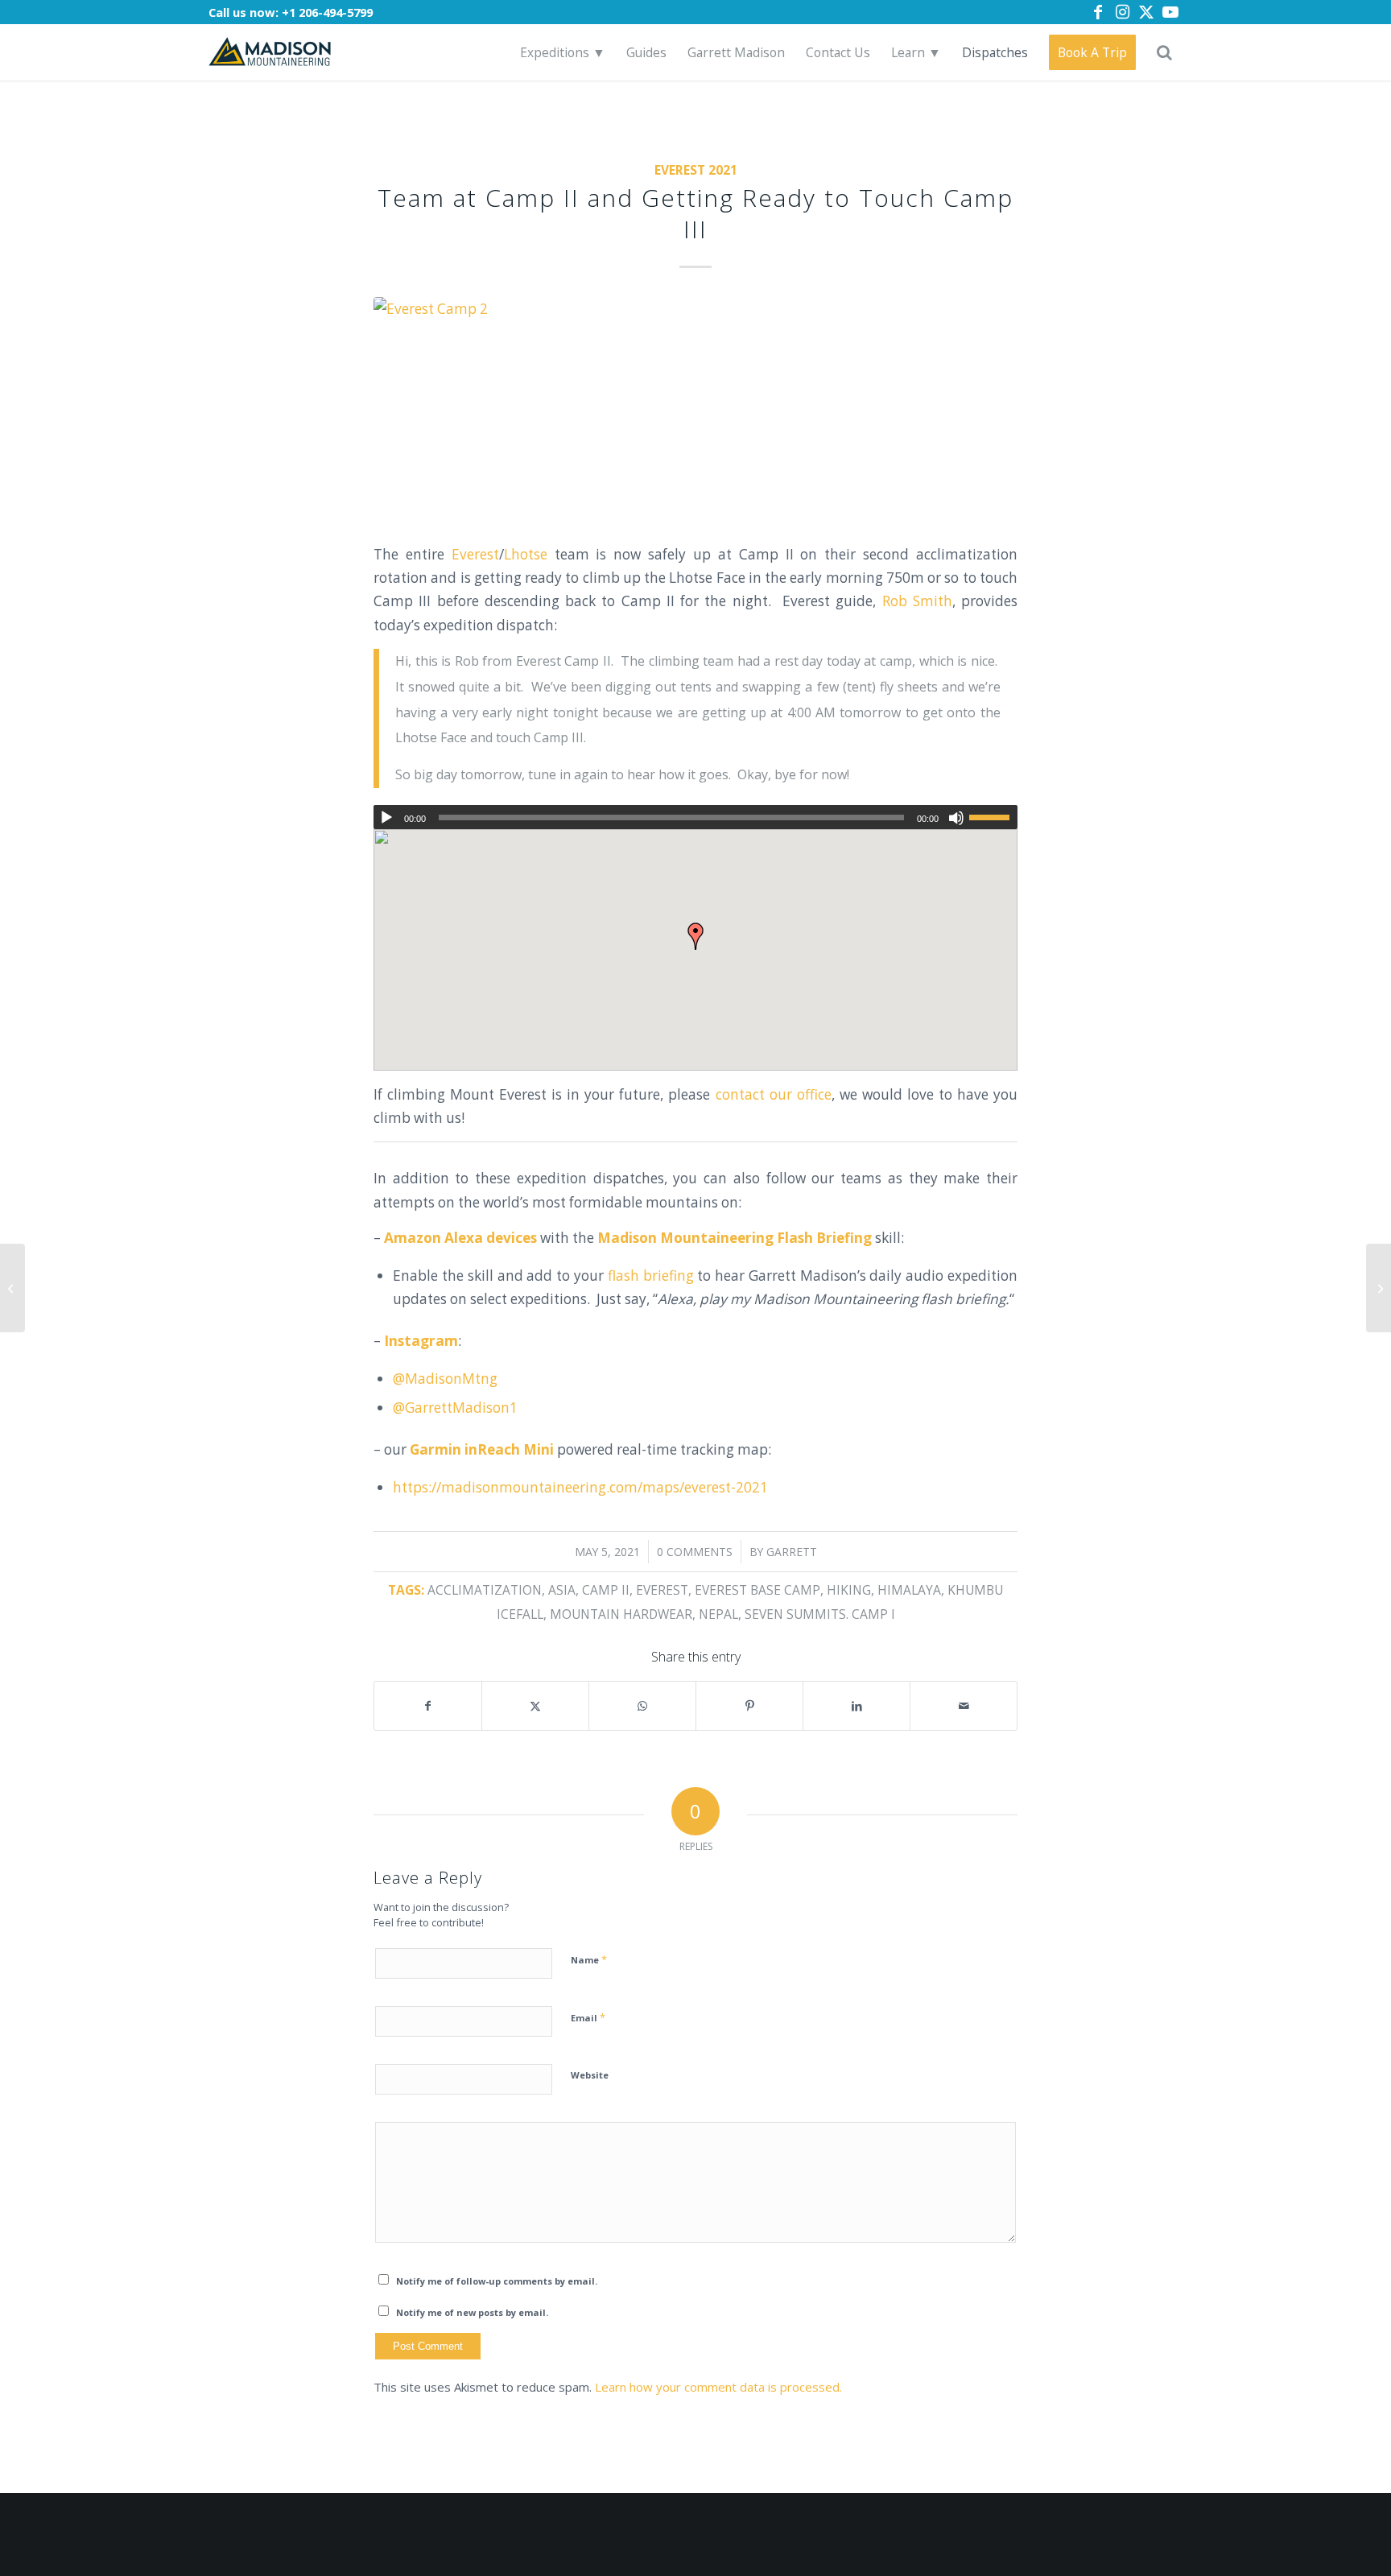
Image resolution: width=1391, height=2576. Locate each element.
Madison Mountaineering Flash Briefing (735, 1238)
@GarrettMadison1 (455, 1408)
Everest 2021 (696, 170)
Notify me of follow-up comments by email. (497, 2281)
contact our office (774, 1094)
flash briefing (651, 1276)
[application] (695, 817)
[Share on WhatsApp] (642, 1706)
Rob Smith (917, 601)
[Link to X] (1146, 12)
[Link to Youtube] (1170, 12)
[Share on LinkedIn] (856, 1706)
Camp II (606, 1590)
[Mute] (956, 818)
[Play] (386, 818)
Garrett (792, 1552)
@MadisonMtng (445, 1379)
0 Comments (695, 1552)
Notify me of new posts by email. (472, 2312)
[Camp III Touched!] (1379, 1288)
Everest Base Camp (757, 1590)
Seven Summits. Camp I (820, 1614)
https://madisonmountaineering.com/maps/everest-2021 (580, 1487)
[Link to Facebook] (1098, 12)
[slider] (993, 817)
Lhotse (526, 554)
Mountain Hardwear (621, 1614)
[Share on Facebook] (428, 1706)
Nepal (718, 1614)
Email (588, 2017)
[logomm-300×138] (270, 52)
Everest (475, 554)
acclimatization (485, 1590)
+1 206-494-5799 (327, 12)
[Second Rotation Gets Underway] (12, 1288)
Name (589, 1959)
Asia (562, 1590)
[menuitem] (563, 52)
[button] (695, 936)
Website (590, 2075)
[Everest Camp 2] (695, 410)
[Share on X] (535, 1706)
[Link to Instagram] (1122, 12)
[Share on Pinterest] (749, 1706)
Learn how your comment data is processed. (718, 2387)
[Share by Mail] (964, 1706)
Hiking (849, 1590)
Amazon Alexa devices (460, 1238)
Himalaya (909, 1590)
